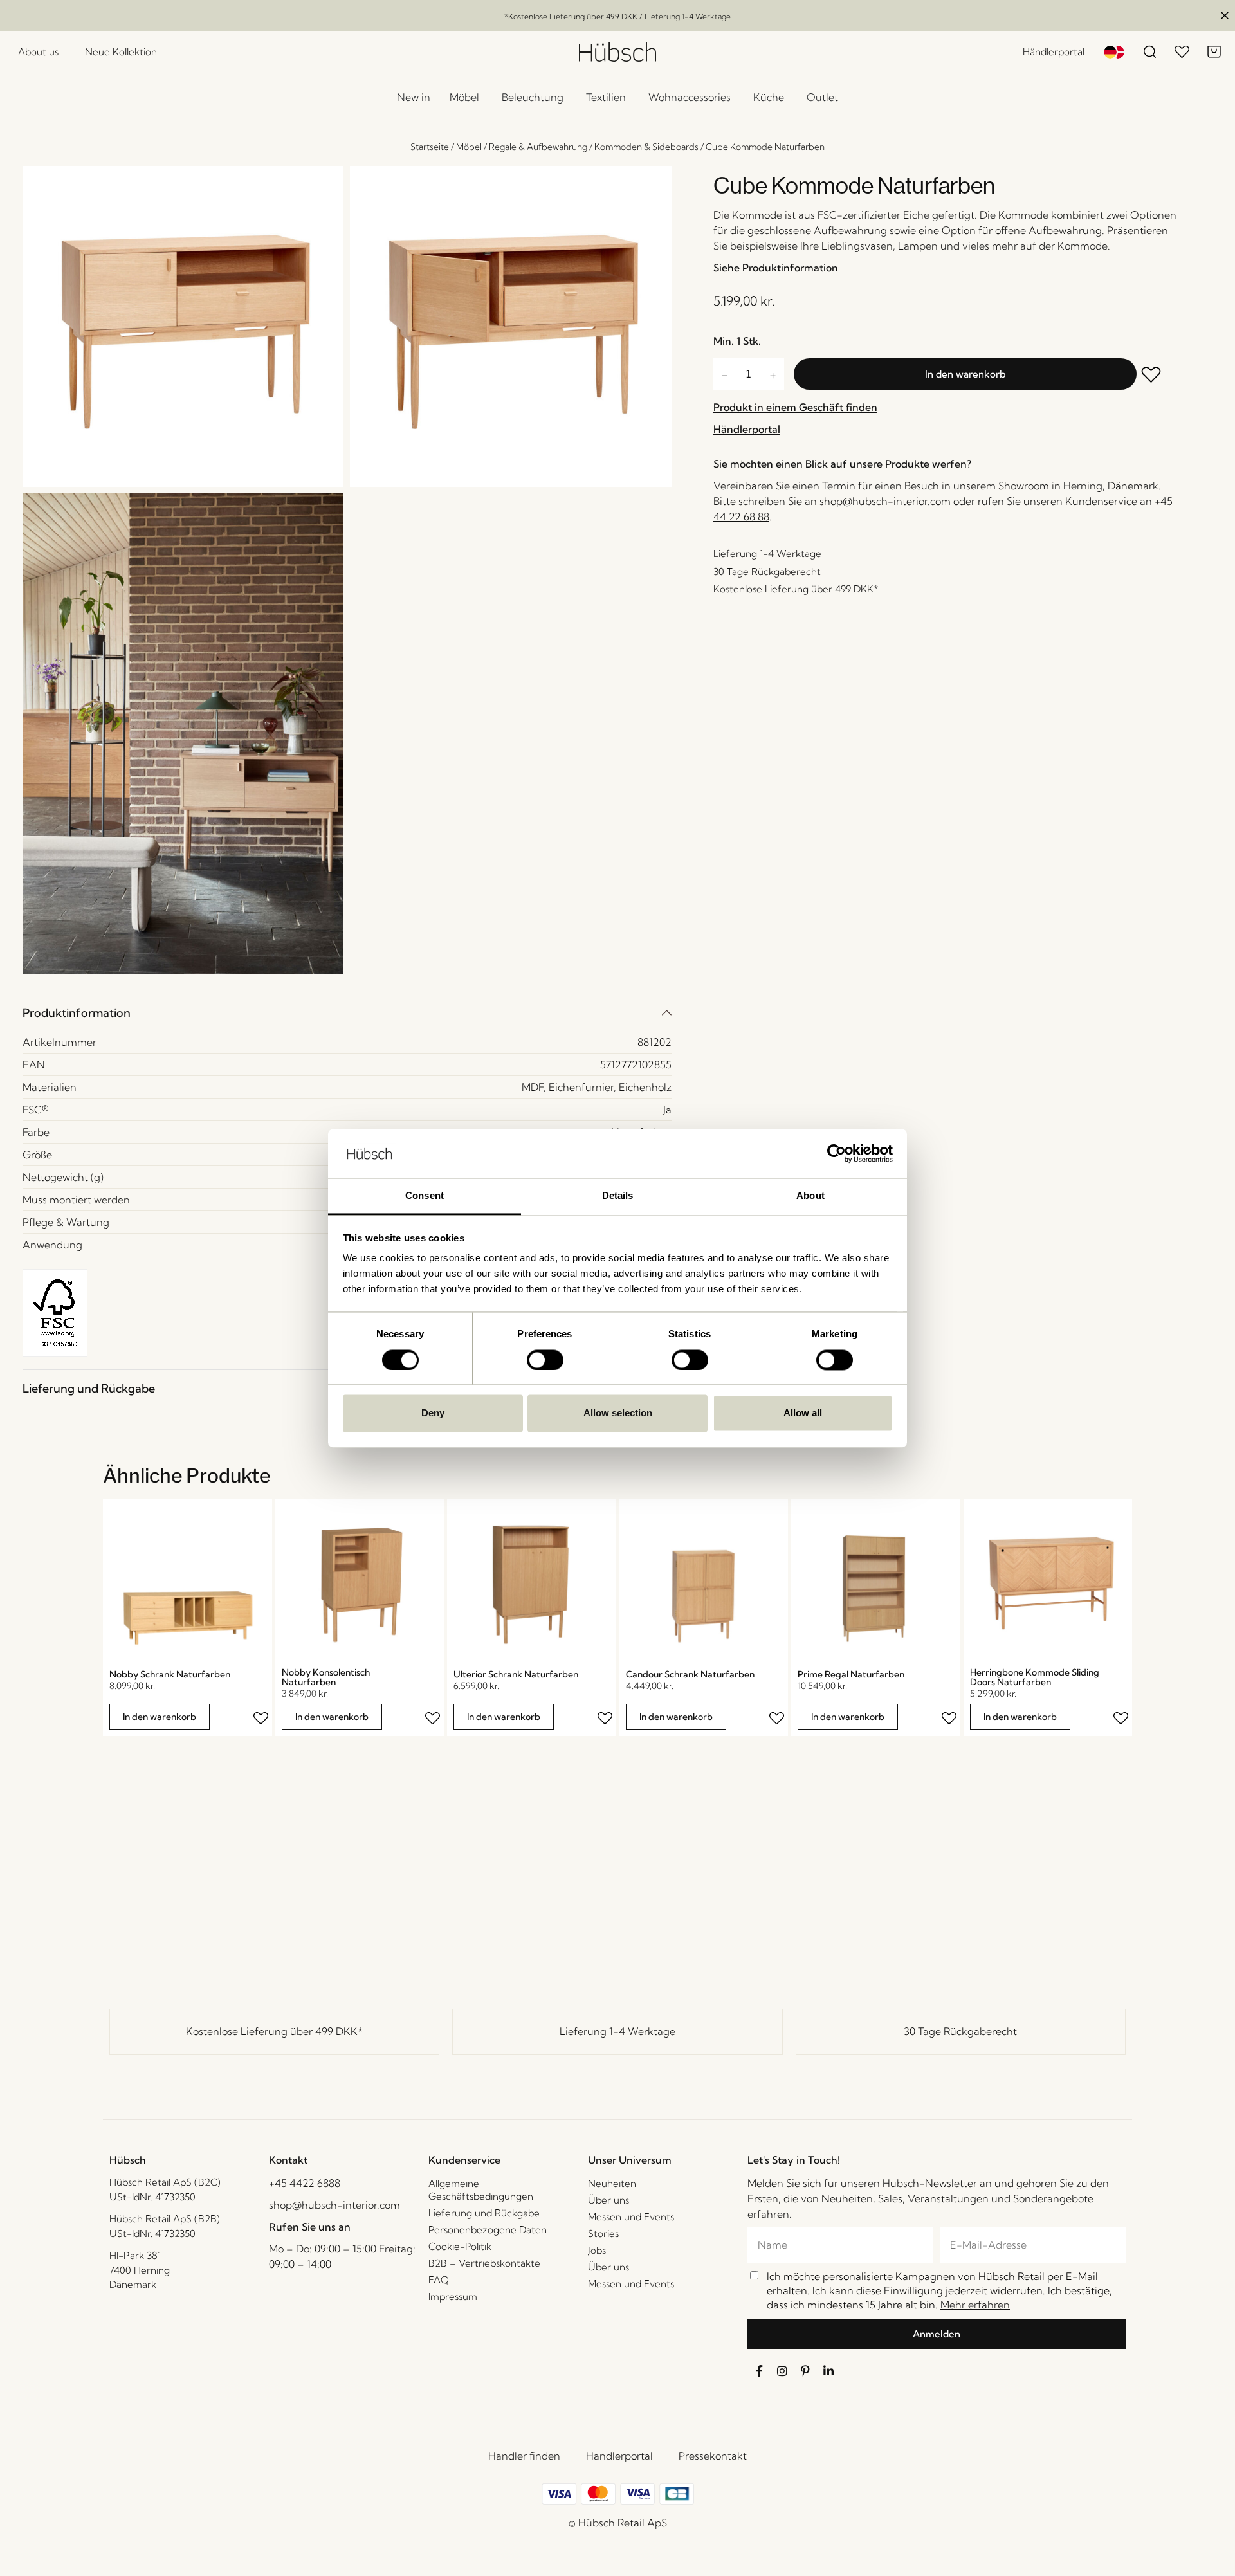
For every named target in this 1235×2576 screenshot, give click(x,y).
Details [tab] (618, 1196)
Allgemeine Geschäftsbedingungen (481, 2190)
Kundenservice (464, 2160)
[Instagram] (782, 2371)
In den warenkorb (965, 374)
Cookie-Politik (460, 2246)
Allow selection (618, 1413)
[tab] (347, 1013)
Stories (603, 2233)
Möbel (469, 147)
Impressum (453, 2297)
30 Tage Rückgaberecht (960, 2031)
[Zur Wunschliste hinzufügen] (1160, 376)
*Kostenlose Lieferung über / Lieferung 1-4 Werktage (617, 16)
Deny (433, 1413)
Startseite (430, 147)
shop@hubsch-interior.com (885, 501)
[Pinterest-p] (805, 2371)
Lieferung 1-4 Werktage (617, 2031)
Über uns (608, 2200)
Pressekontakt (713, 2456)
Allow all (803, 1413)
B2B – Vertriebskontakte (484, 2263)
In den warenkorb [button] (160, 1717)
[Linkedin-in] (828, 2371)
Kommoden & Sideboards (646, 147)
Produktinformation (77, 1013)
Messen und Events (631, 2217)
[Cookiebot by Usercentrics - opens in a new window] (837, 1153)
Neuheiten (612, 2183)
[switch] (545, 1360)
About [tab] (810, 1196)
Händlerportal (619, 2456)
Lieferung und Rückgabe (89, 1388)
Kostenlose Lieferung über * (274, 2031)
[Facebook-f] (759, 2371)
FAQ (439, 2280)
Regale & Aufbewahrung (538, 147)
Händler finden (524, 2456)
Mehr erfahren (975, 2305)
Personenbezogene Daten (488, 2230)
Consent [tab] (425, 1196)
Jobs (597, 2250)
